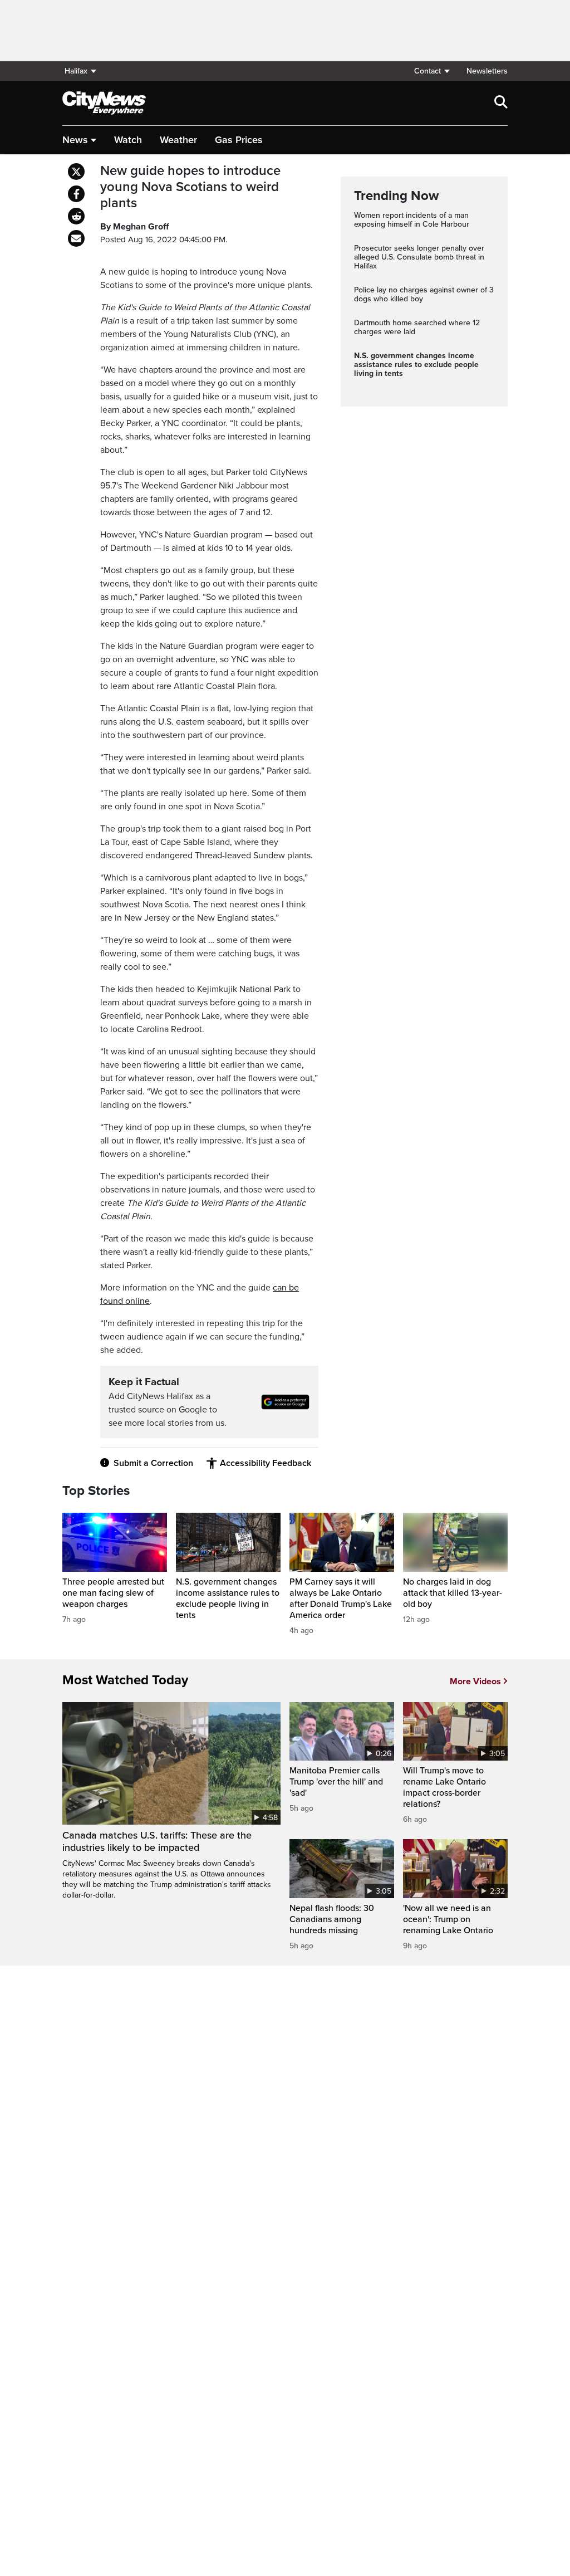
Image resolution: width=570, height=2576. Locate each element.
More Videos (475, 1682)
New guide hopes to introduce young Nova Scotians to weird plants (190, 187)
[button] (431, 71)
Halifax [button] (76, 71)
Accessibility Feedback (266, 1463)
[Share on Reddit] (76, 216)
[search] (501, 103)
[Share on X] (76, 172)
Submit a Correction (153, 1463)
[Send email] (76, 238)
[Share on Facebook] (76, 194)
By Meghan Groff (134, 227)
